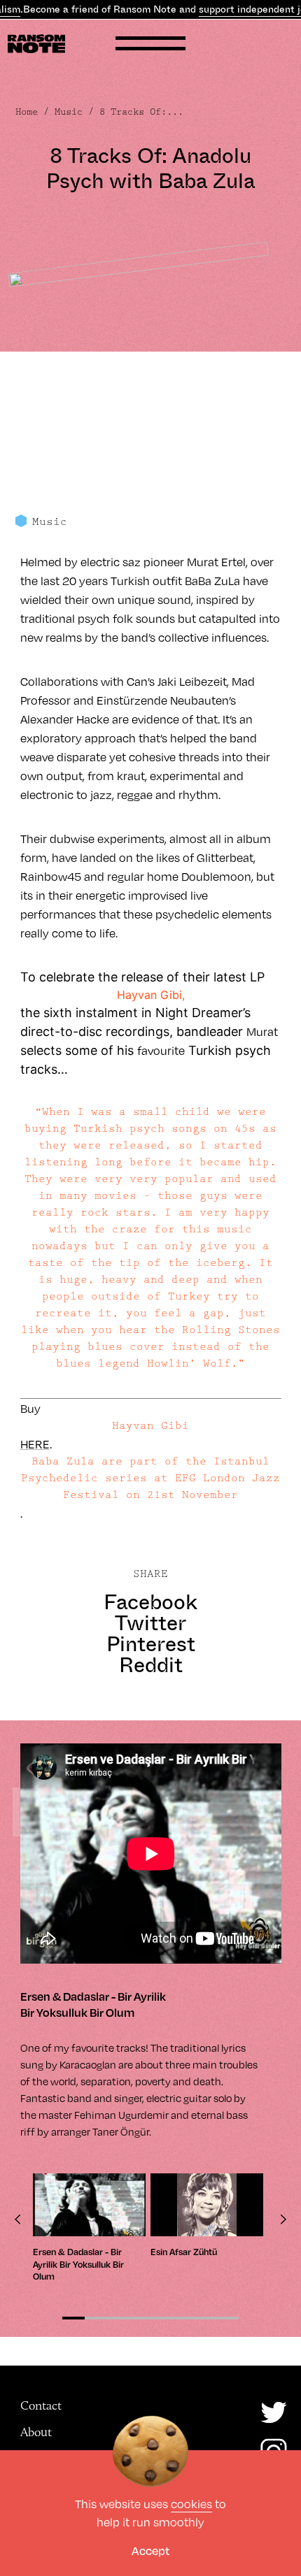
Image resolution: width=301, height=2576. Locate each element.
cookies (191, 2504)
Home (27, 112)
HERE (35, 1444)
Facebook (150, 1602)
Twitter (150, 1623)
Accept (150, 2550)
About (36, 2432)
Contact (41, 2405)
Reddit (151, 1665)
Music (69, 112)
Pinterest (151, 1644)
